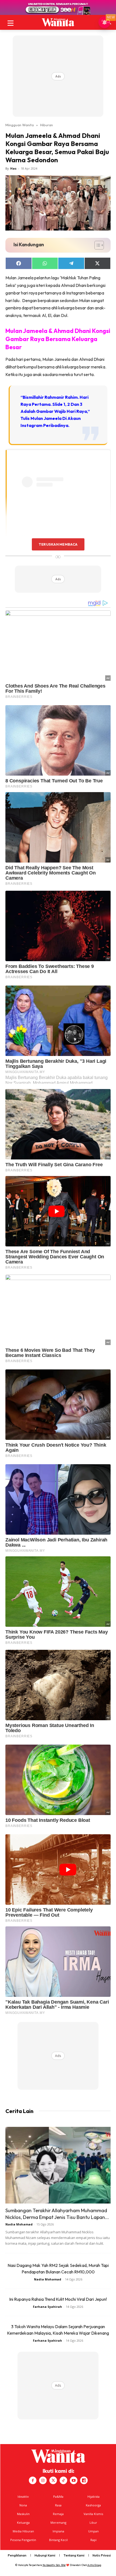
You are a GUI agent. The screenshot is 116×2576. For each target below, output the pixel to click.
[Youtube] (74, 2480)
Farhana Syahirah (47, 2307)
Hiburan (47, 125)
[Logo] (58, 22)
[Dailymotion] (84, 2480)
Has (13, 168)
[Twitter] (53, 2480)
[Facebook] (33, 2480)
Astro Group (94, 2565)
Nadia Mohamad (19, 2224)
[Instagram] (43, 2480)
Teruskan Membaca (58, 544)
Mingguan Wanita (20, 125)
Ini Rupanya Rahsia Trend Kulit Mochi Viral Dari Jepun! (58, 2299)
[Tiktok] (63, 2480)
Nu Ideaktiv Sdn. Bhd (54, 2565)
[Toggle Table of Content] (96, 245)
